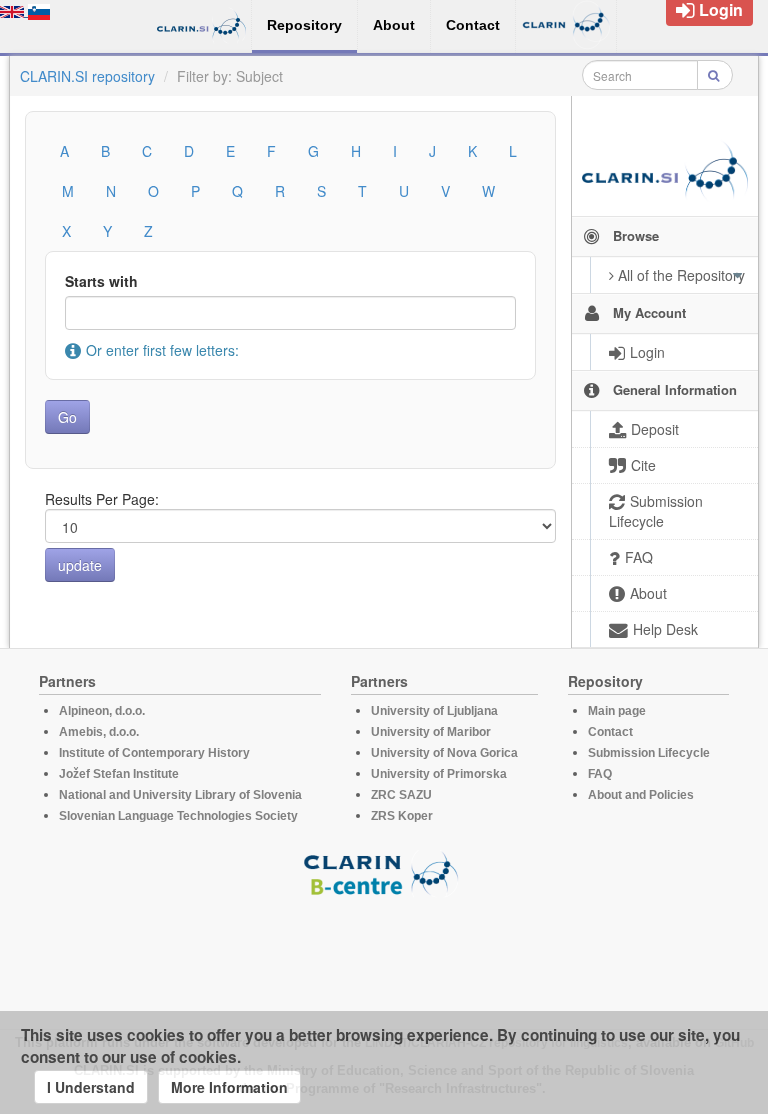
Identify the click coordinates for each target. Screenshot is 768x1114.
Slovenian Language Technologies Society (178, 816)
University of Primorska (439, 774)
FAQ (600, 774)
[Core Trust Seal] (384, 954)
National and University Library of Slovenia (180, 795)
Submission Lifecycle (649, 753)
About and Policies (641, 795)
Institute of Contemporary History (154, 753)
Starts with (101, 281)
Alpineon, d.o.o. (102, 711)
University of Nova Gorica (444, 753)
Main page (617, 711)
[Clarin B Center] (384, 872)
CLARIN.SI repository (87, 76)
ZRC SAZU (401, 795)
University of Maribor (431, 732)
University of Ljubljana (434, 711)
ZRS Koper (402, 816)
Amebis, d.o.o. (99, 732)
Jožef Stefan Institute (119, 774)
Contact (610, 732)
